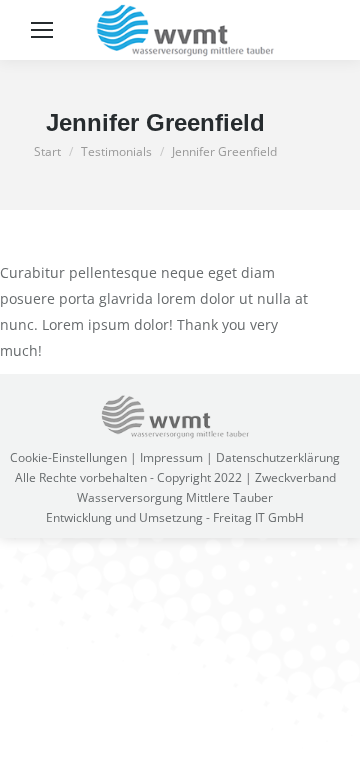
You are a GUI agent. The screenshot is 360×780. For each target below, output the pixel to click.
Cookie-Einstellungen (68, 457)
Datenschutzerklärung (278, 457)
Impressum (171, 457)
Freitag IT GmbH (258, 517)
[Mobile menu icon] (42, 30)
